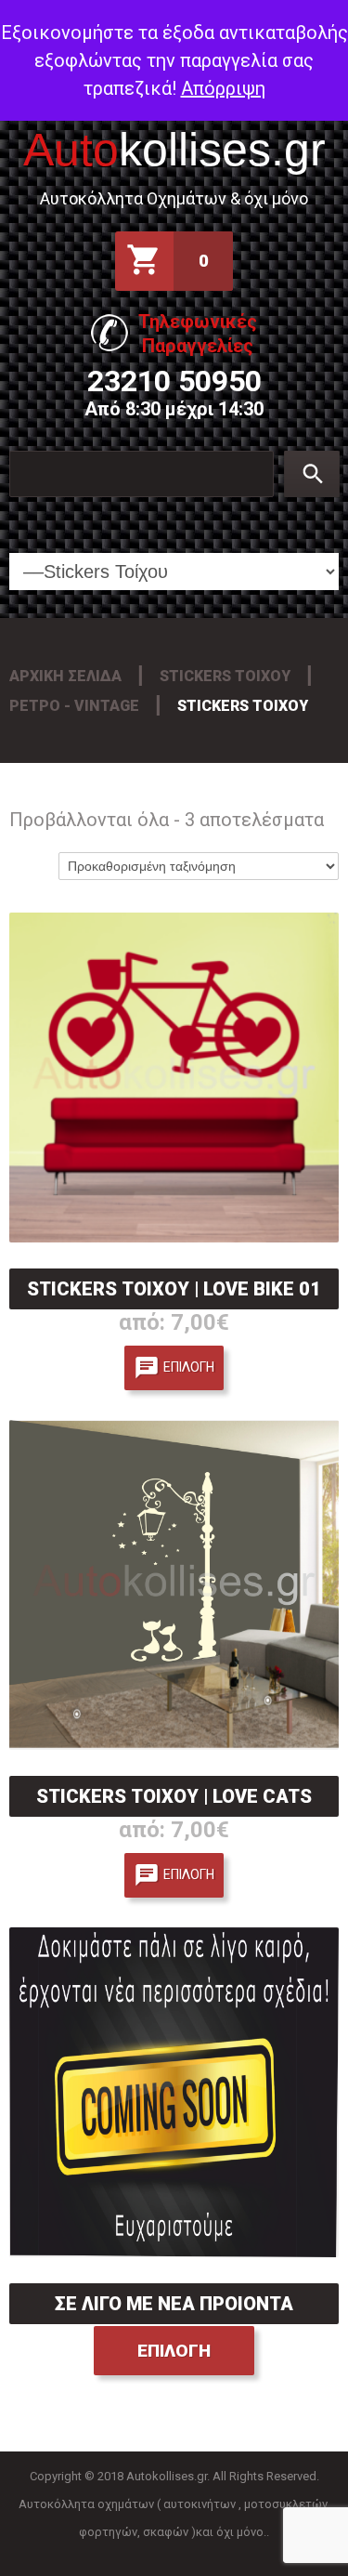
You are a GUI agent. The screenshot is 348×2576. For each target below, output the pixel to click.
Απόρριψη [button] (223, 88)
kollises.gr (174, 150)
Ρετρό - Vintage (74, 706)
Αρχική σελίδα (65, 676)
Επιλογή (189, 1367)
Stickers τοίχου (225, 676)
